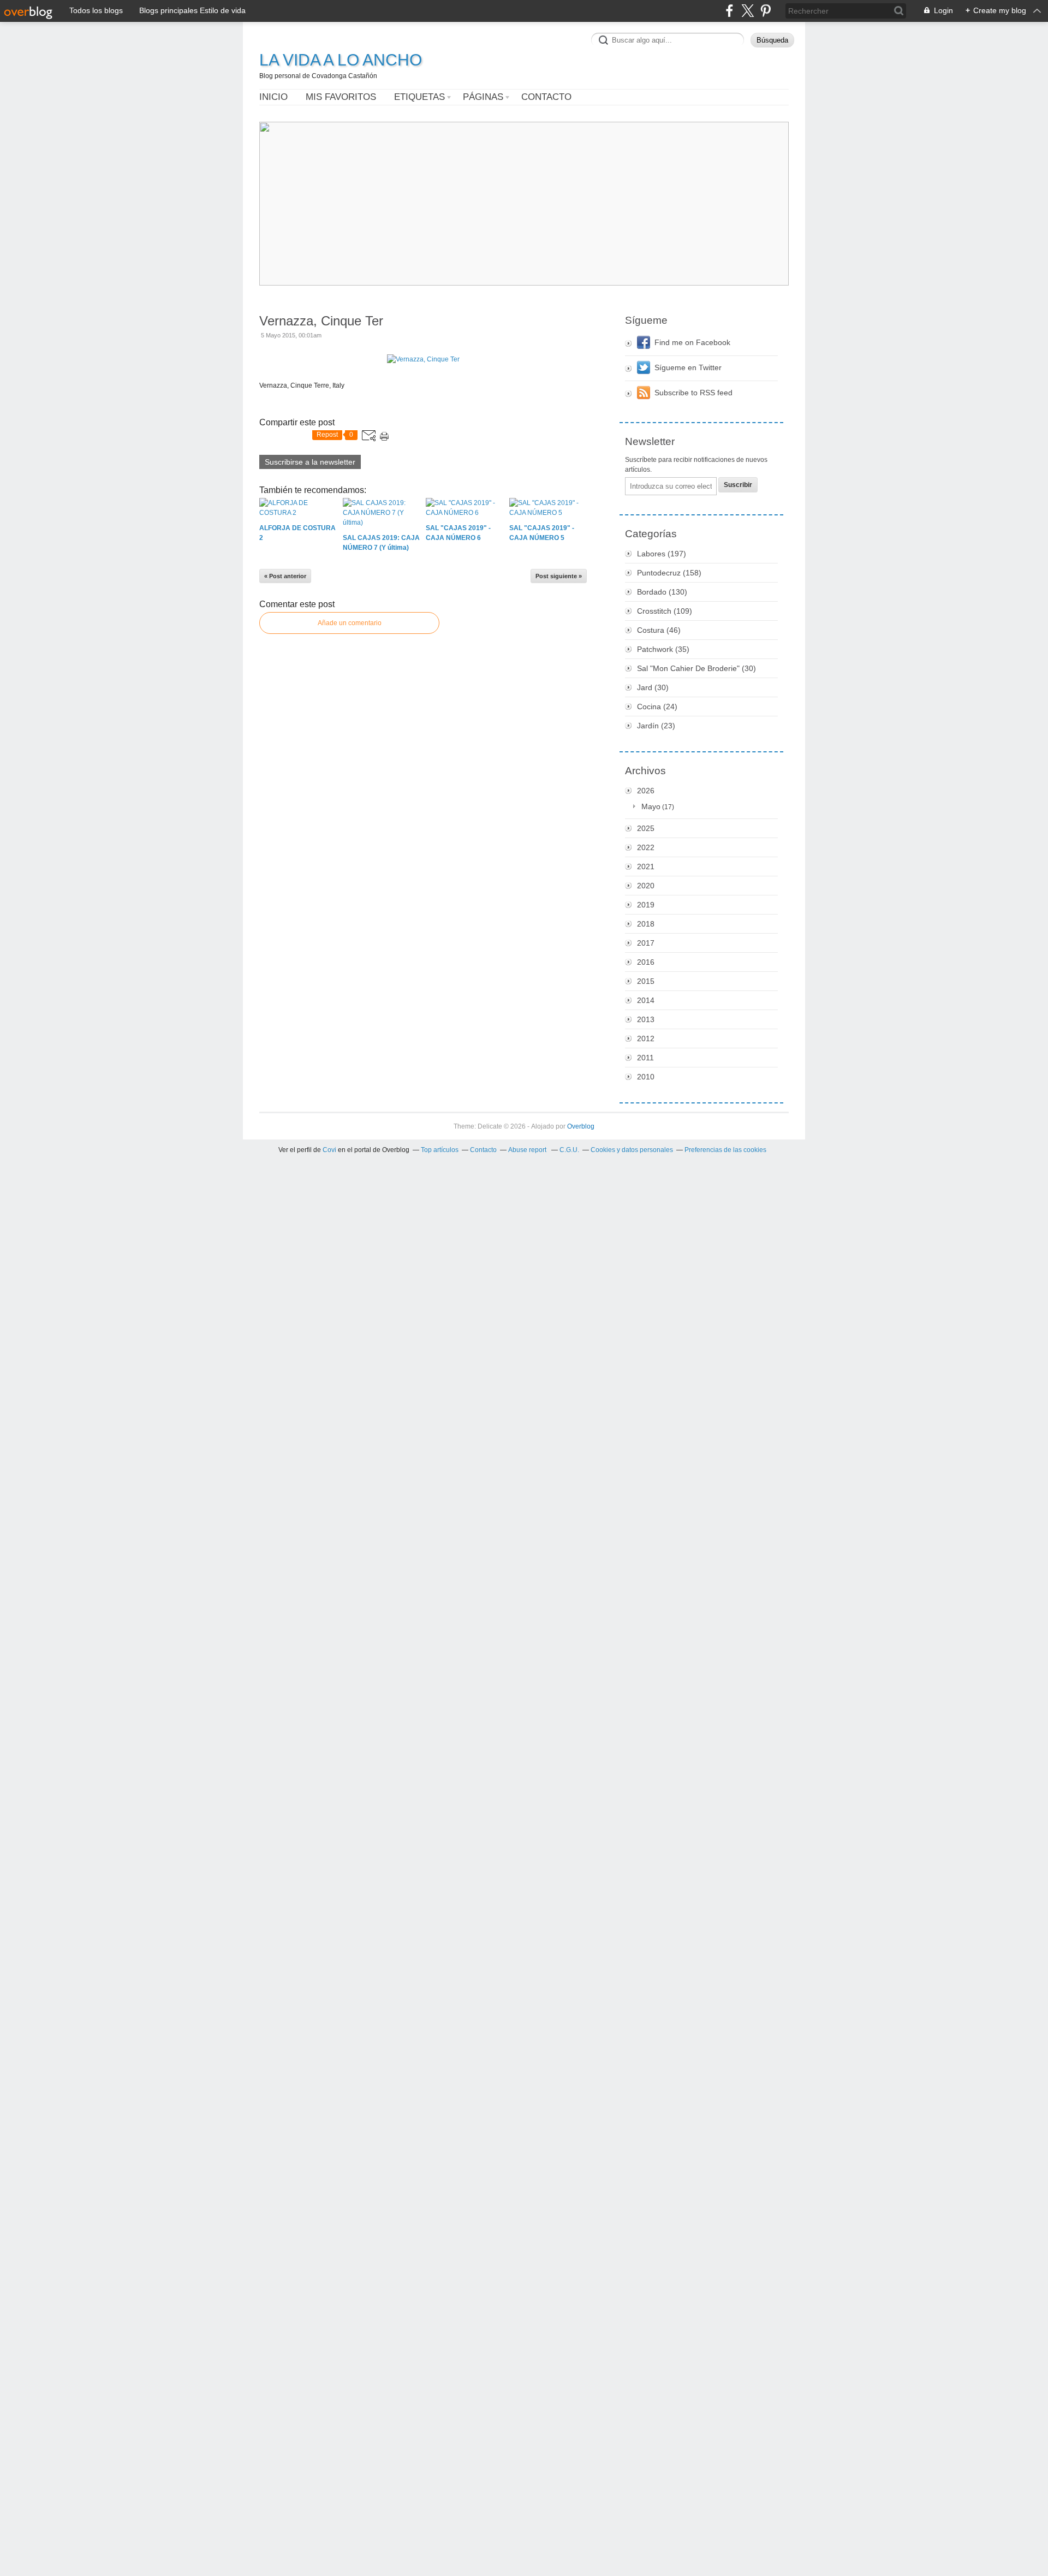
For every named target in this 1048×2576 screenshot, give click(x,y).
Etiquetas (419, 97)
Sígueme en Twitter (688, 367)
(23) (656, 726)
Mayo (651, 806)
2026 (646, 791)
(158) (669, 573)
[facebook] (730, 11)
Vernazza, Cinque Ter (321, 321)
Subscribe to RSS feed (693, 393)
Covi (329, 1150)
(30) (696, 668)
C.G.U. (569, 1150)
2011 (645, 1058)
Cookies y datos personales (632, 1150)
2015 (646, 981)
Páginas (483, 97)
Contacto (546, 97)
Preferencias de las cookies (725, 1150)
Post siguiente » (559, 576)
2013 (646, 1019)
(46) (659, 630)
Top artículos (440, 1150)
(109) (665, 611)
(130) (662, 592)
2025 (646, 828)
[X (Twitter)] (748, 11)
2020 (646, 886)
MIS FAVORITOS (341, 97)
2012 (646, 1038)
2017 (646, 943)
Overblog (581, 1126)
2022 (646, 847)
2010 (646, 1077)
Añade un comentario (350, 623)
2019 (646, 905)
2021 (646, 866)
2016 (646, 962)
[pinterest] (766, 11)
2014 (646, 1000)
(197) (662, 554)
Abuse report (528, 1150)
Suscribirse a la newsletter (310, 462)
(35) (663, 649)
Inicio (273, 97)
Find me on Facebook (692, 342)
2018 (646, 924)
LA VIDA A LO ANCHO (341, 60)
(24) (657, 707)
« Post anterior (285, 576)
